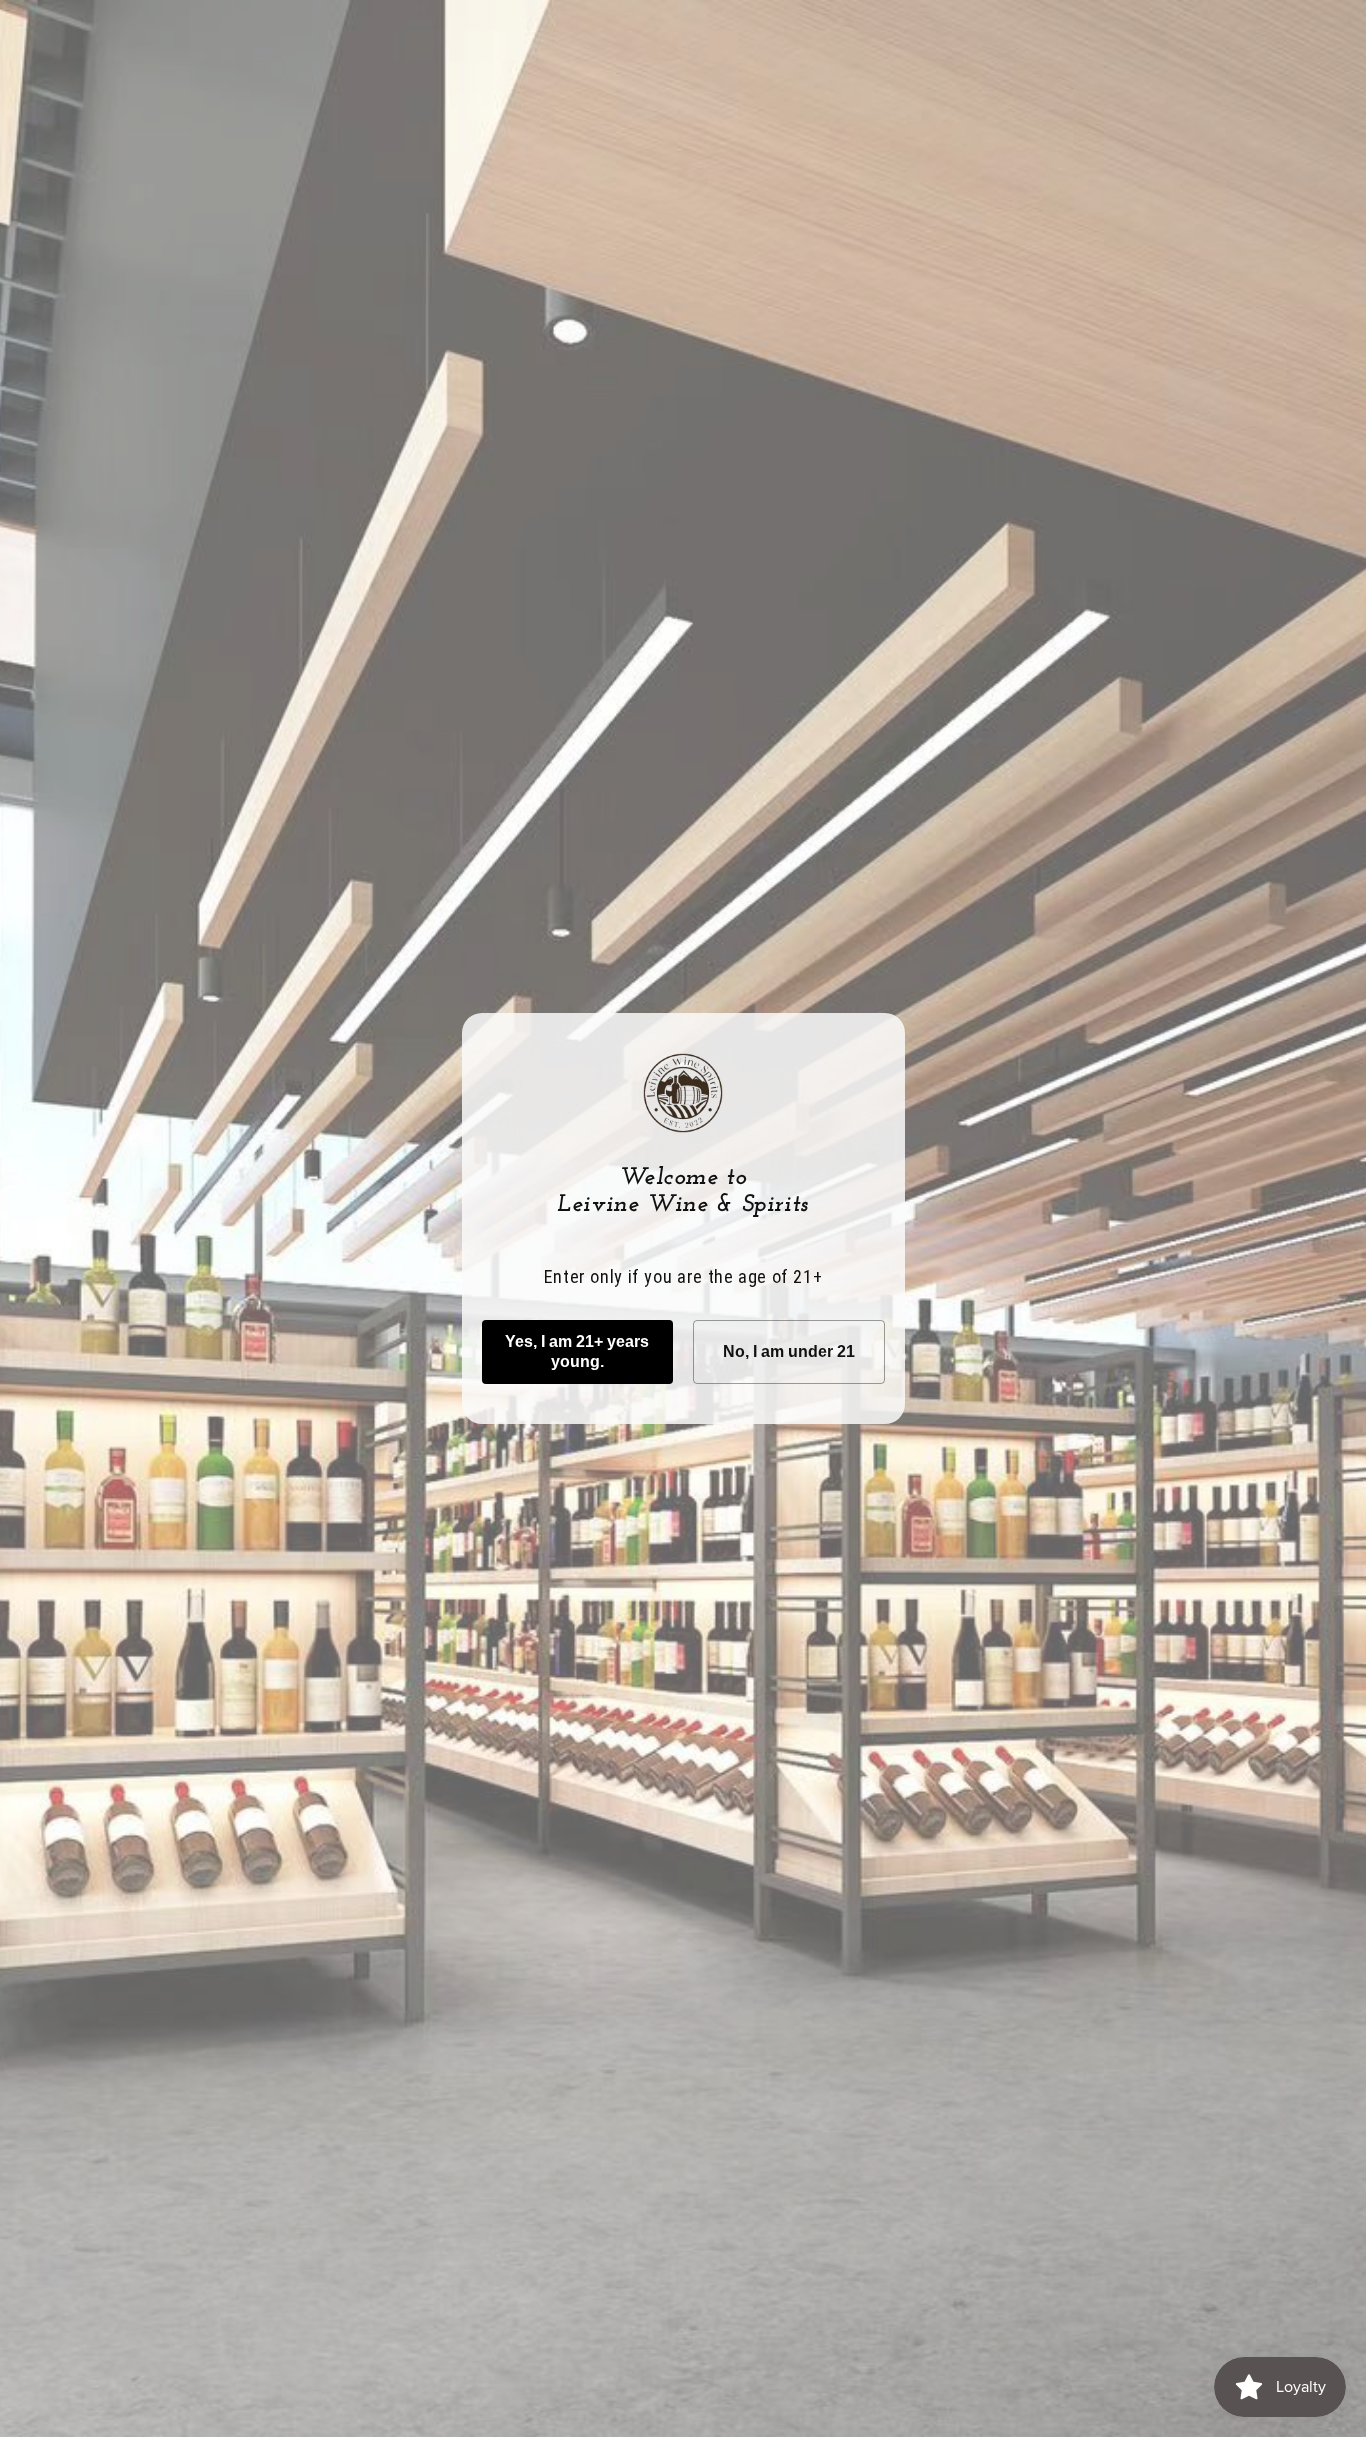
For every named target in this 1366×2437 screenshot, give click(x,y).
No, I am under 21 (789, 1351)
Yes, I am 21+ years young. (577, 1351)
